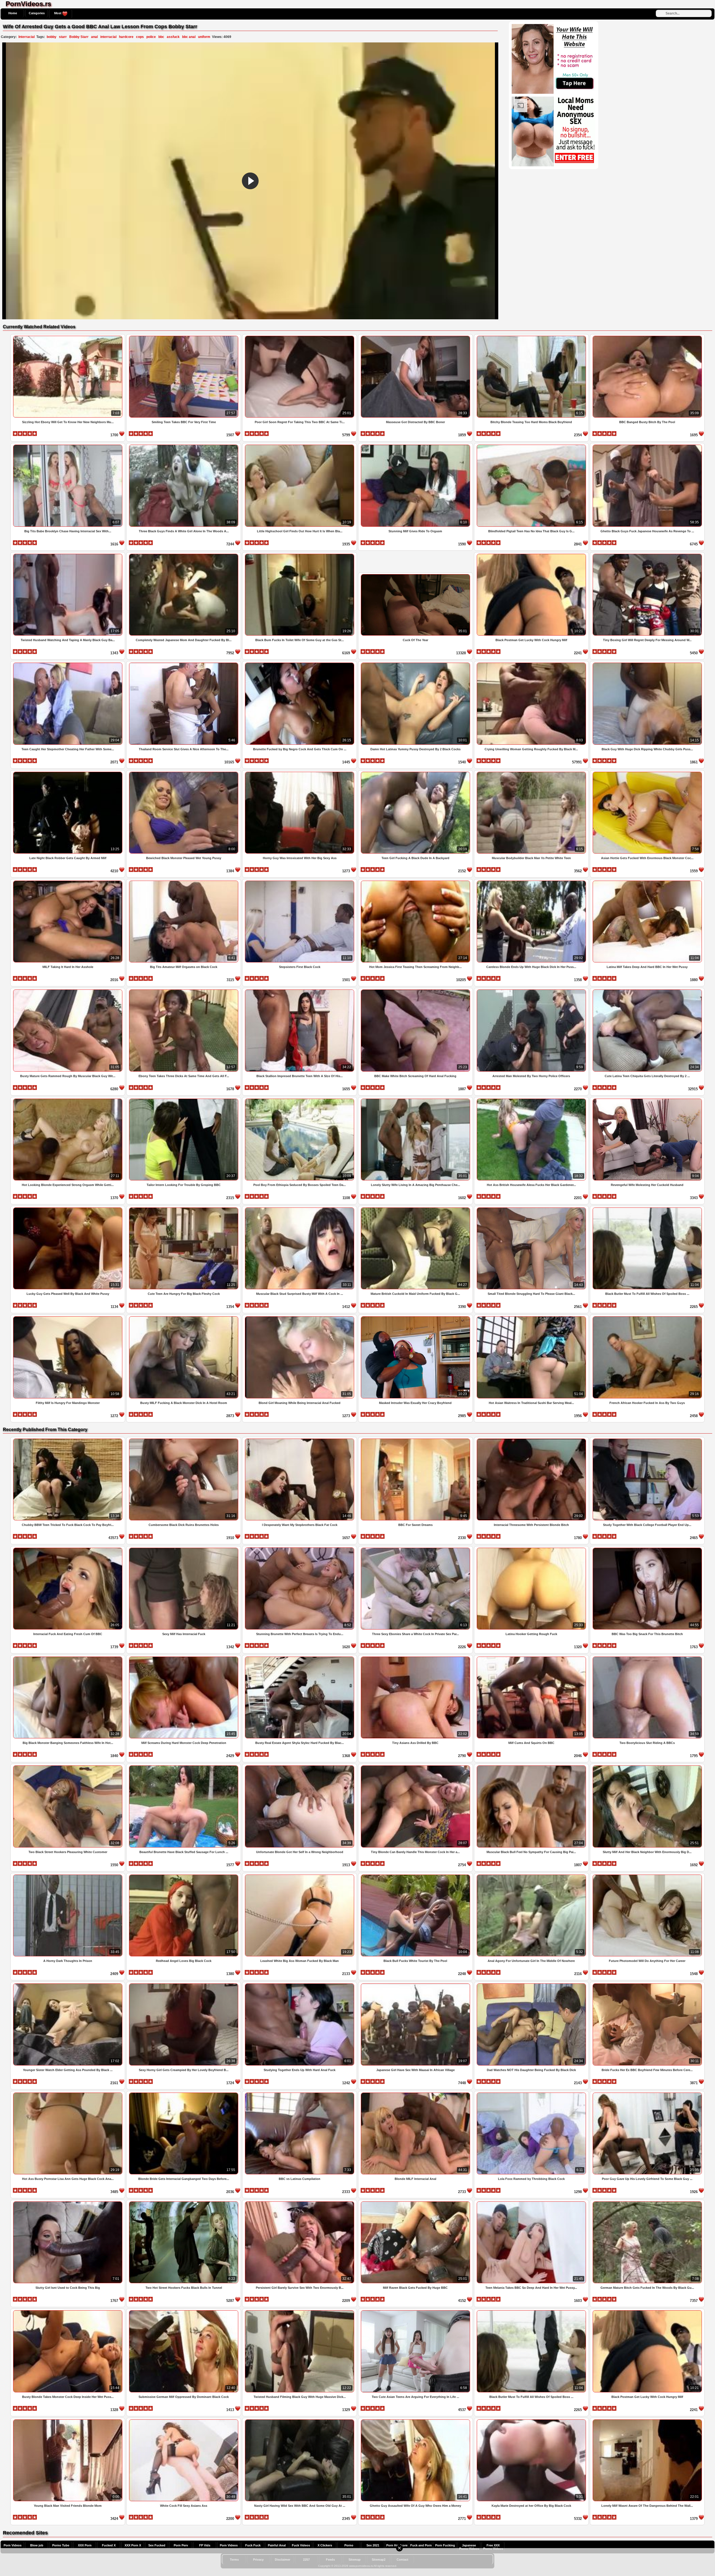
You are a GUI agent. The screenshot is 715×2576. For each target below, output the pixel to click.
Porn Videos (13, 2545)
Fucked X (109, 2545)
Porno (349, 2545)
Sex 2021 (373, 2545)
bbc (161, 37)
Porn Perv (181, 2545)
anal (94, 37)
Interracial (27, 37)
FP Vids (205, 2545)
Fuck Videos (301, 2545)
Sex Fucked (157, 2545)
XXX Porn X (133, 2545)
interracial (108, 37)
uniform (204, 37)
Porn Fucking (445, 2545)
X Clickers (325, 2545)
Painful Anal (277, 2545)
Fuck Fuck (253, 2545)
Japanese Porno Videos (469, 2547)
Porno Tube (61, 2545)
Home (13, 13)
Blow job (37, 2545)
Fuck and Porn (421, 2545)
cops (140, 37)
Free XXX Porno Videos (493, 2547)
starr (63, 37)
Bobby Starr (79, 37)
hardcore (126, 37)
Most (58, 13)
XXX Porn (85, 2545)
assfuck (173, 37)
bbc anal (189, 37)
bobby (52, 37)
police (151, 37)
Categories (37, 13)
